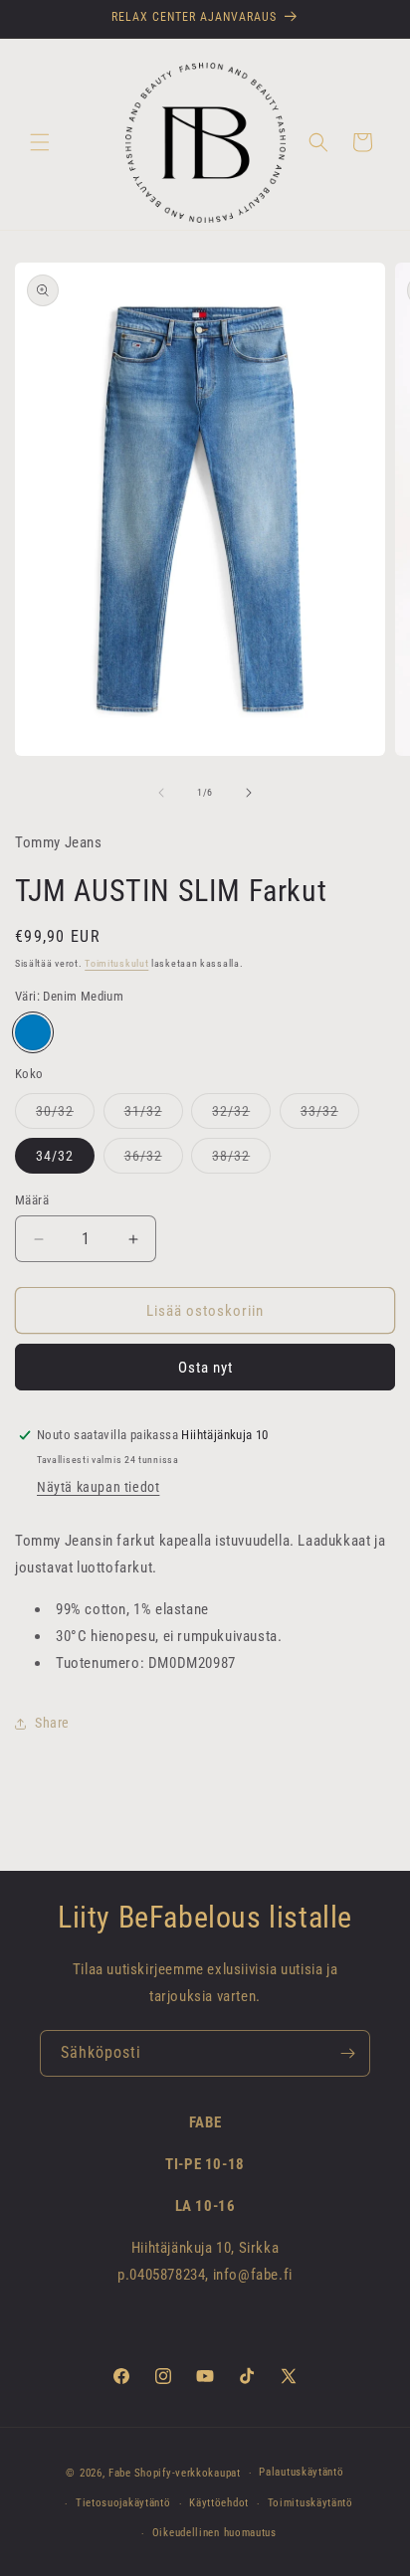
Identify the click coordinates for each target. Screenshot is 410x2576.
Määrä (32, 1200)
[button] (40, 142)
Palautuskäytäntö (301, 2472)
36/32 (154, 1160)
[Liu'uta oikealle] (249, 793)
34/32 (55, 1156)
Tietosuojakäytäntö (123, 2503)
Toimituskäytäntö (310, 2503)
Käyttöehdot (219, 2503)
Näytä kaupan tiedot (98, 1487)
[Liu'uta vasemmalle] (161, 793)
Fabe (120, 2473)
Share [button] (52, 1723)
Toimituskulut (116, 963)
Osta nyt (205, 1368)
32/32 (241, 1115)
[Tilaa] (347, 2053)
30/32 (65, 1115)
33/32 (330, 1115)
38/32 (241, 1160)
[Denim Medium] (33, 1032)
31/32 (154, 1115)
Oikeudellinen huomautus (214, 2533)
